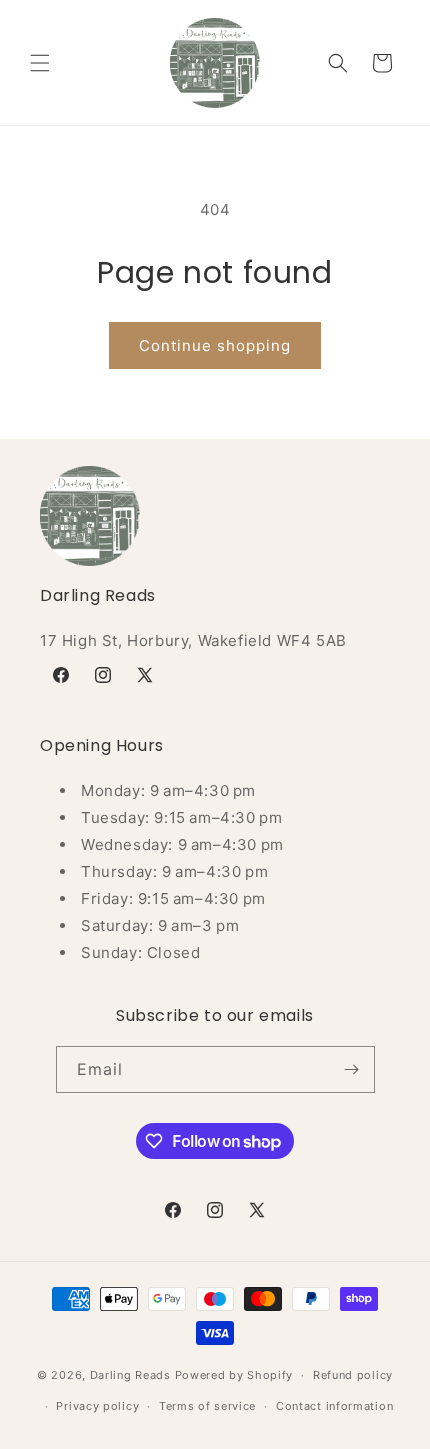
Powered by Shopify (234, 1375)
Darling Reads (130, 1375)
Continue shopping (215, 345)
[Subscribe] (352, 1069)
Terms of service (207, 1406)
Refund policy (353, 1375)
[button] (40, 63)
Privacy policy (97, 1406)
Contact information (334, 1406)
